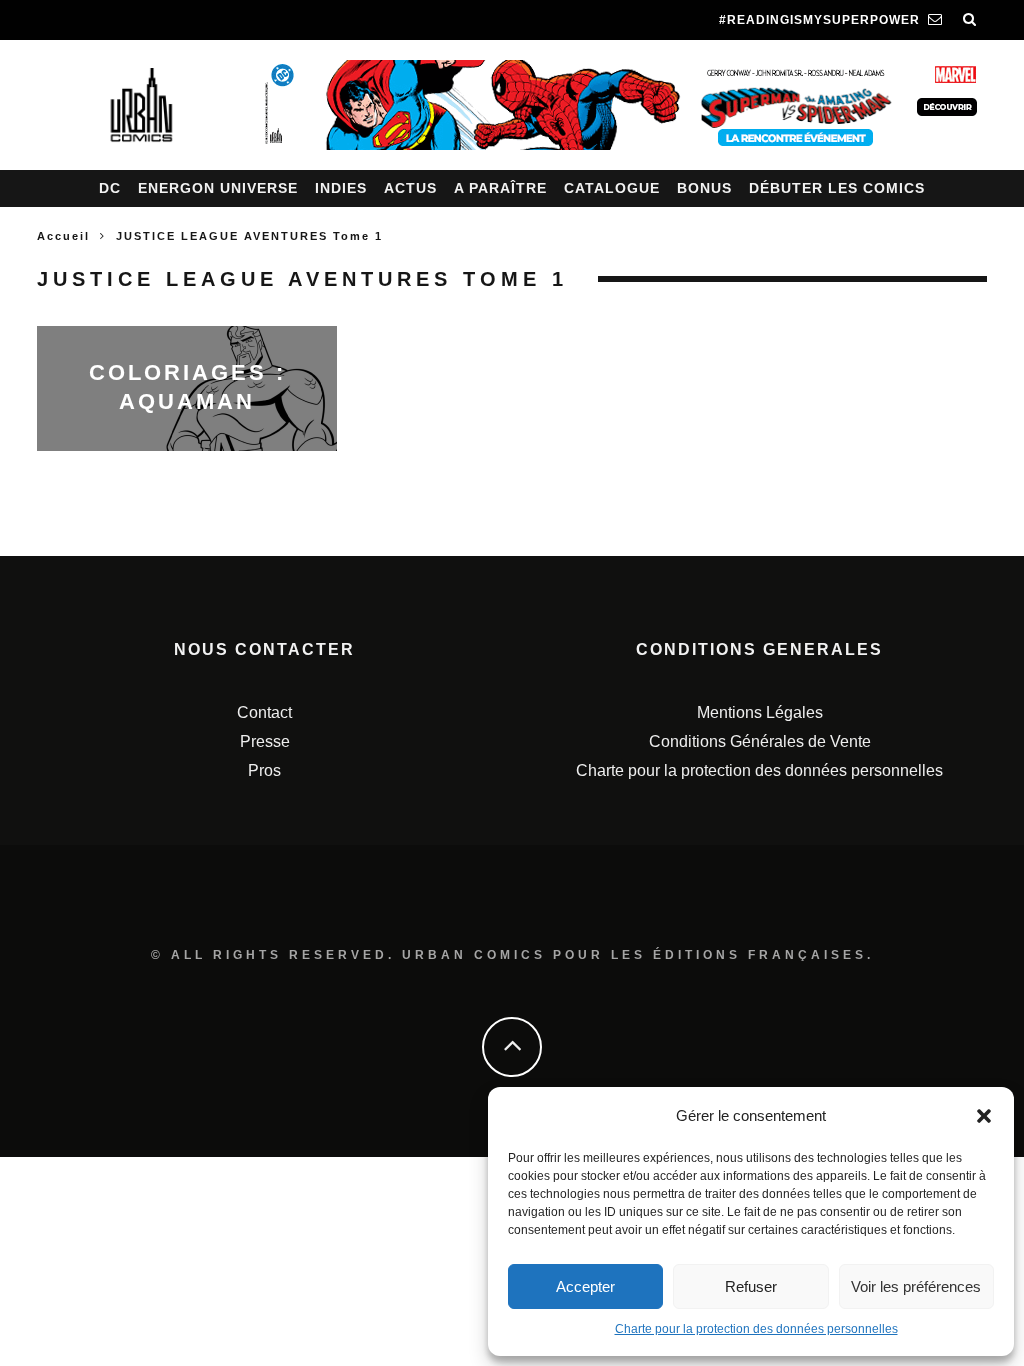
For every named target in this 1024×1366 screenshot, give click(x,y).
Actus (410, 188)
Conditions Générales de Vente (760, 741)
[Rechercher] (970, 20)
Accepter (585, 1286)
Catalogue (612, 188)
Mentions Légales (760, 712)
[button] (984, 1116)
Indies (341, 188)
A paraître (500, 188)
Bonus (704, 188)
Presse (265, 741)
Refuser (751, 1286)
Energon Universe (218, 188)
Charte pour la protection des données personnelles (756, 1329)
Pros (264, 770)
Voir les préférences (916, 1286)
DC (110, 188)
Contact (264, 712)
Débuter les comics (837, 188)
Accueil (63, 236)
